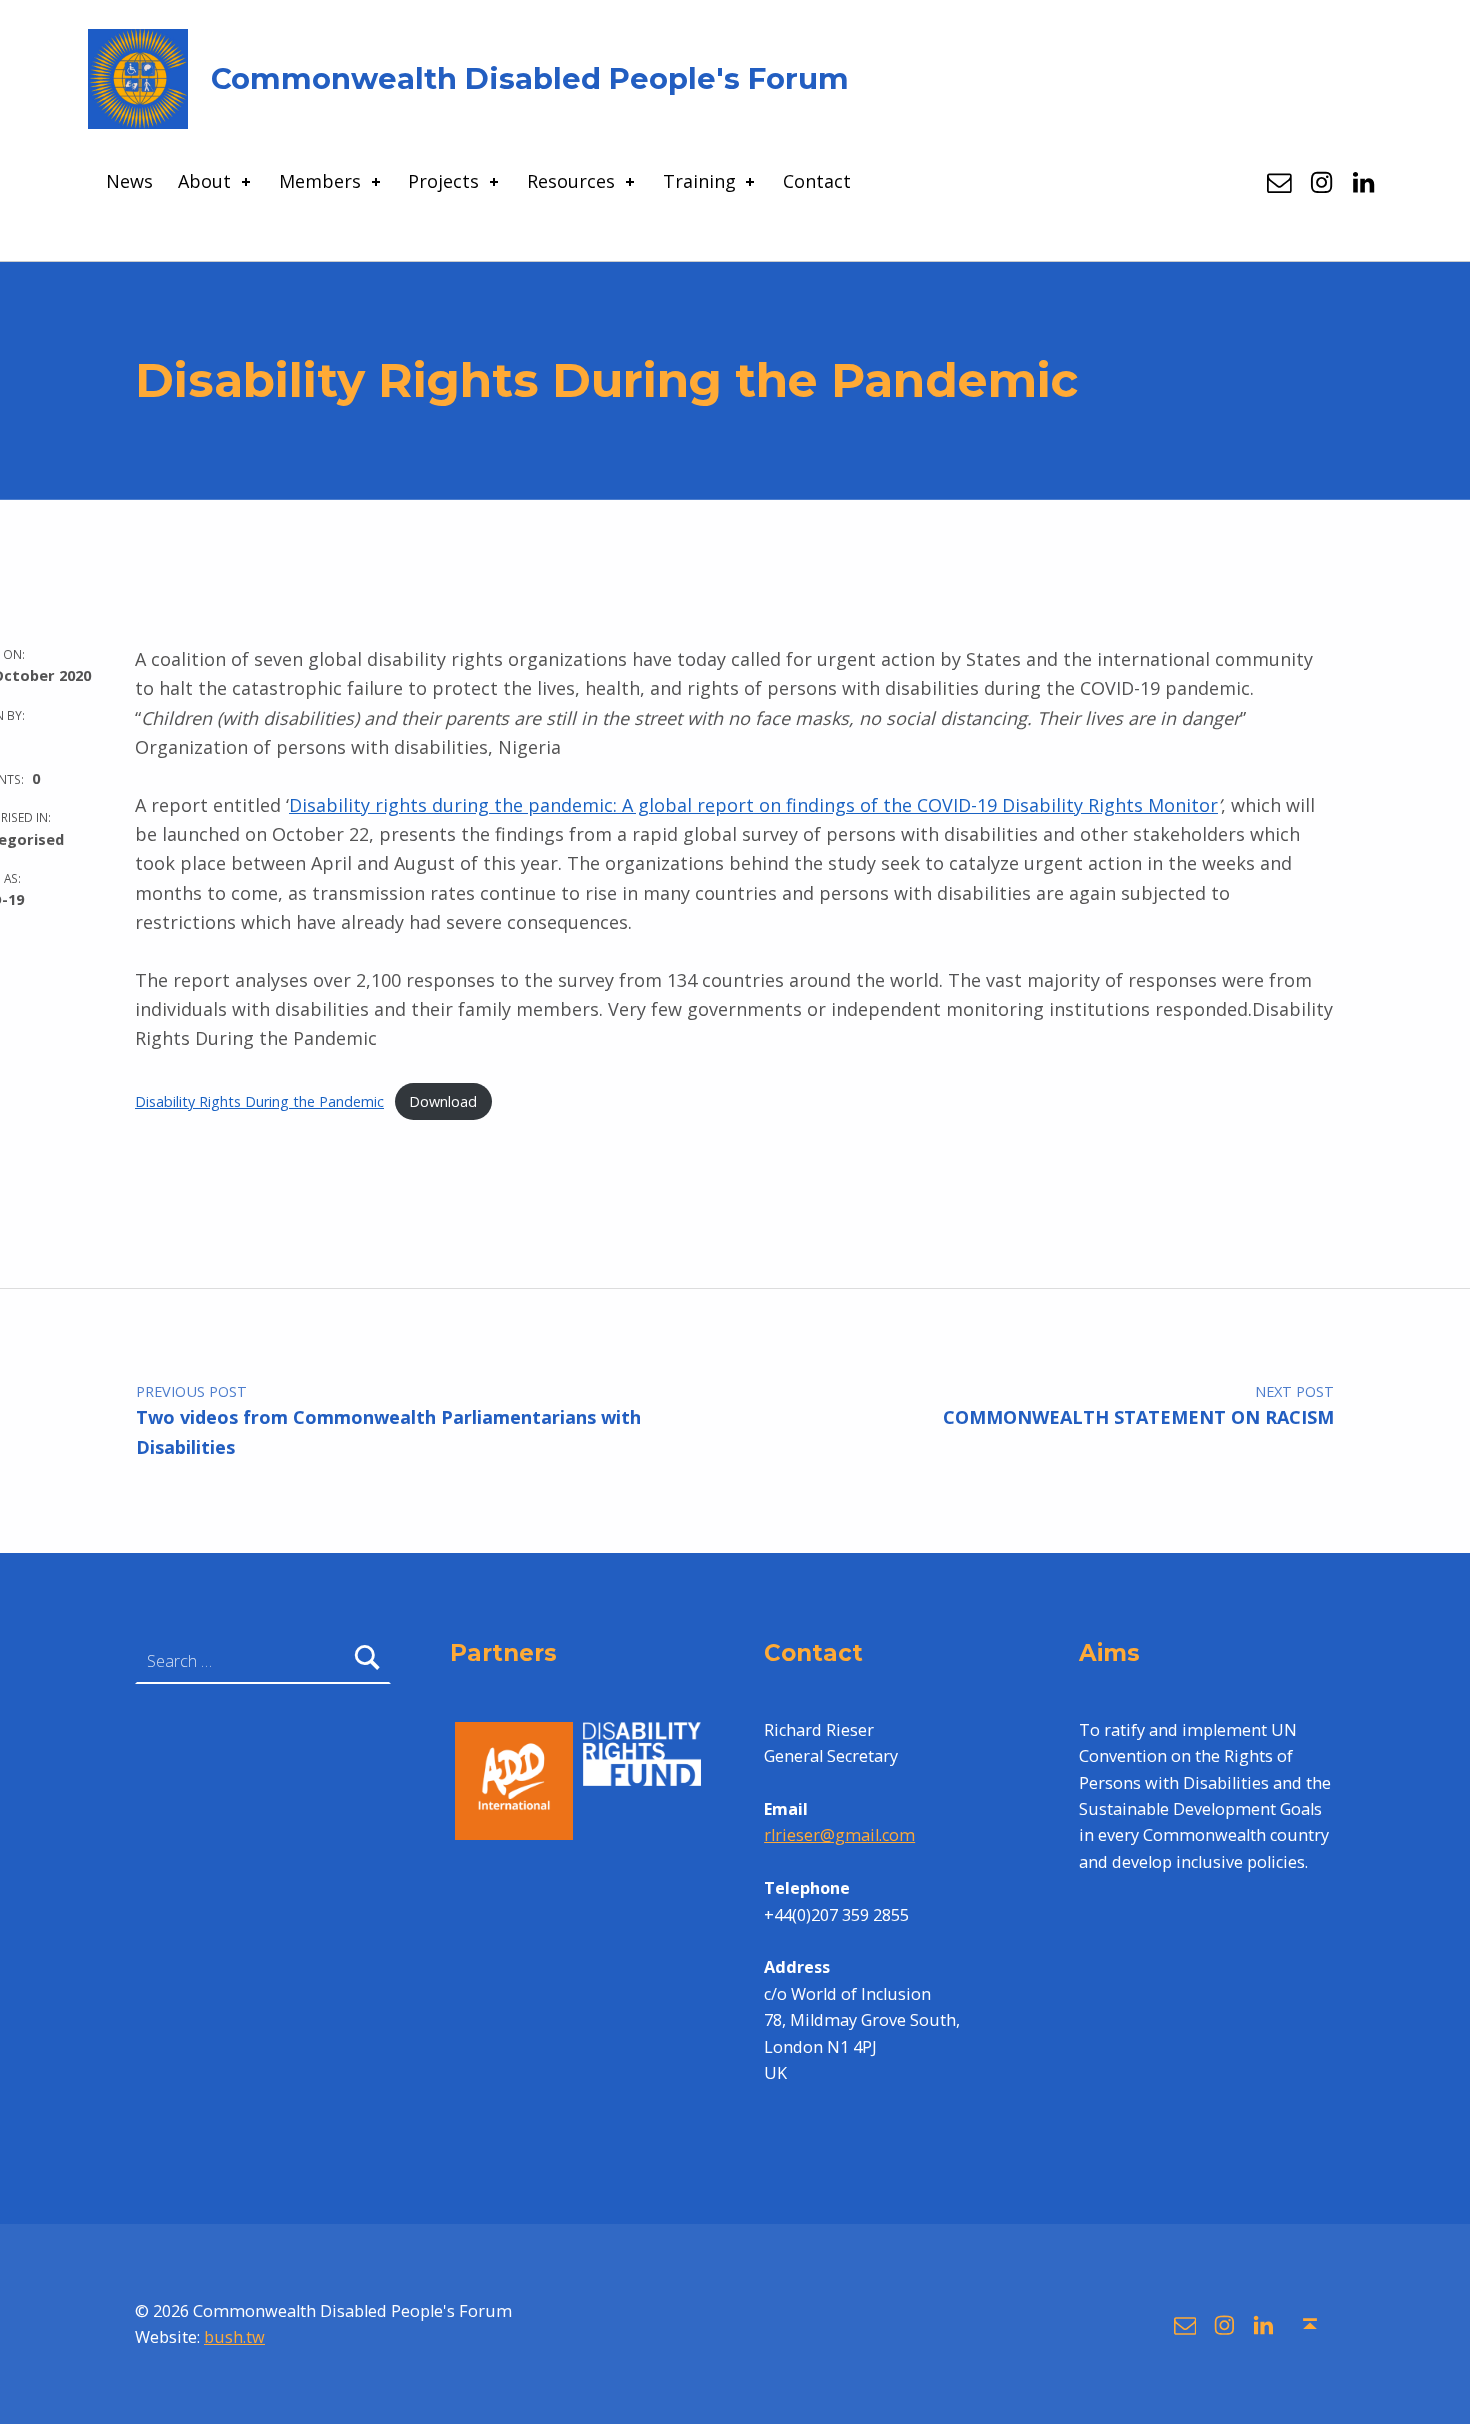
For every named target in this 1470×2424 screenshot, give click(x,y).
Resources (571, 181)
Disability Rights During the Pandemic (259, 1101)
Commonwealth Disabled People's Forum (530, 78)
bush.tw (234, 2337)
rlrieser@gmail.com (839, 1835)
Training (699, 181)
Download (443, 1101)
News (129, 181)
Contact (817, 181)
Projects (443, 181)
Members (320, 181)
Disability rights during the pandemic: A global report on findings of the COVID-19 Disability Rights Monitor (753, 805)
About (204, 181)
